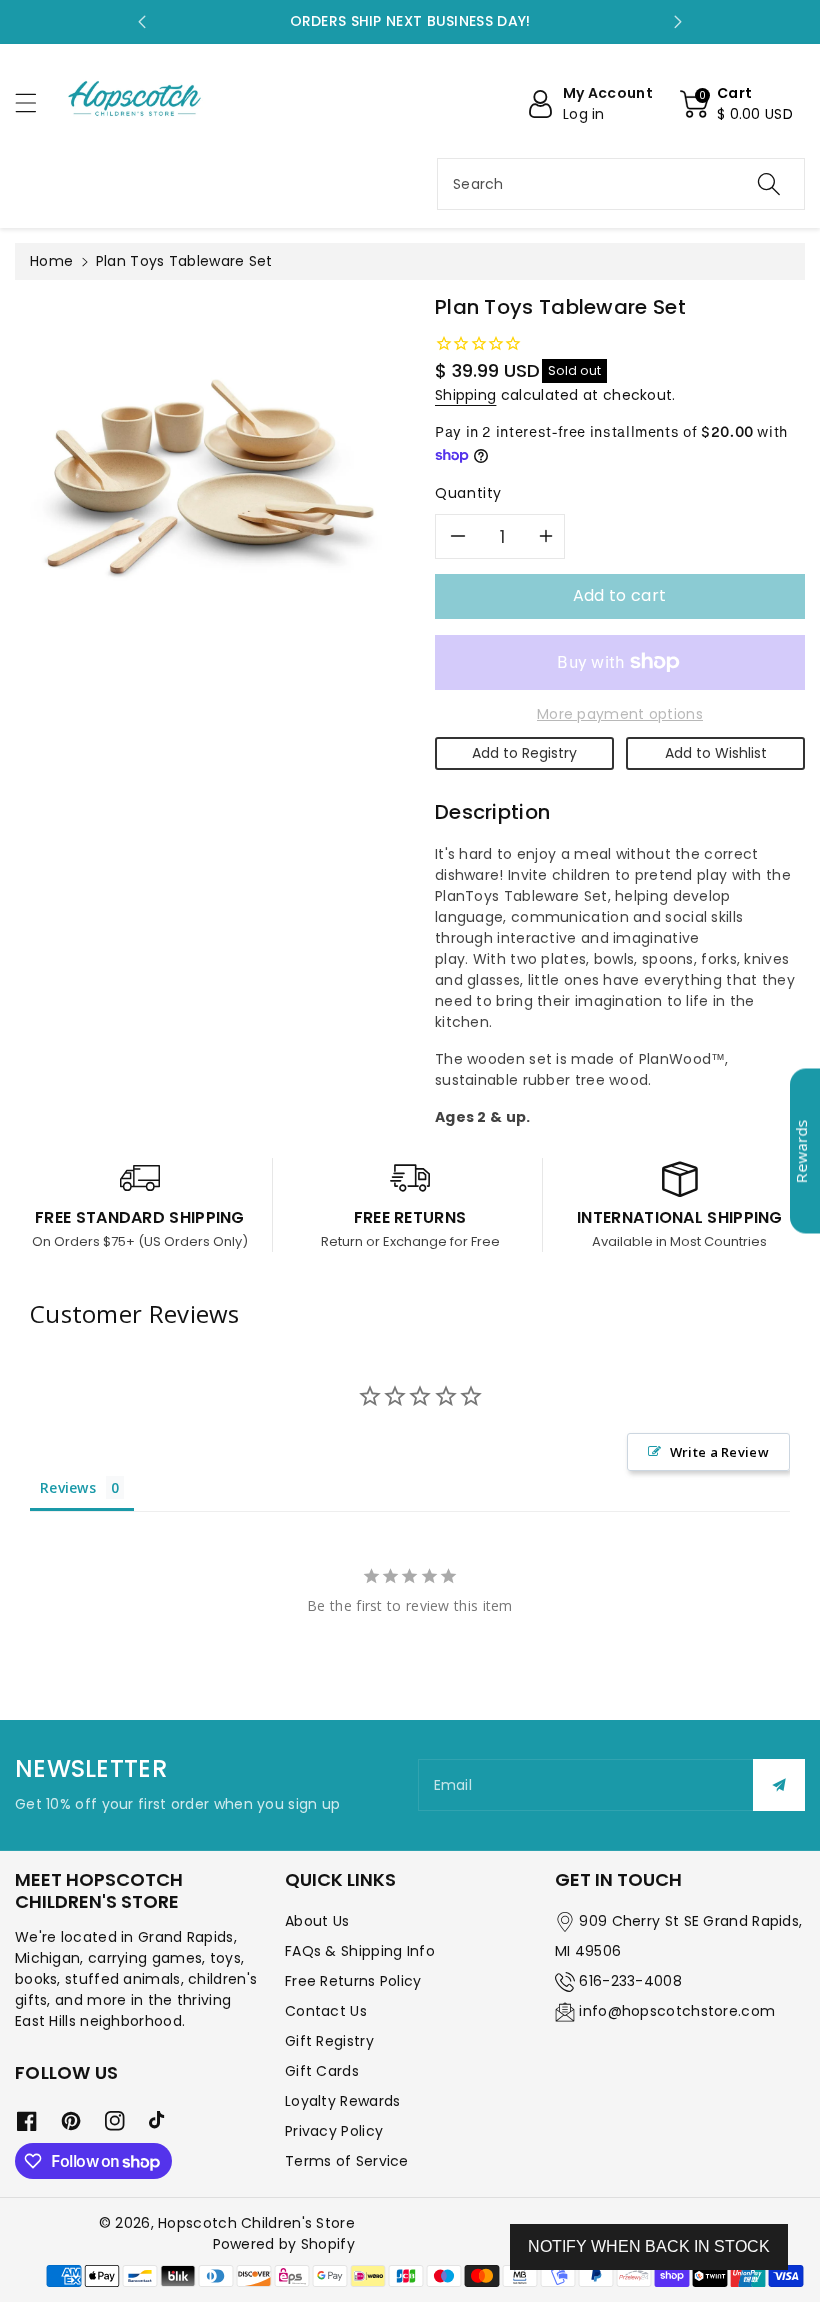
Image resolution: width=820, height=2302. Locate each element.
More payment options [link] (620, 714)
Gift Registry (329, 2041)
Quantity (468, 493)
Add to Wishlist (716, 753)
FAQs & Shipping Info (360, 1951)
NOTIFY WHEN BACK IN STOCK (649, 2246)
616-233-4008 (630, 1981)
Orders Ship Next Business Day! (410, 21)
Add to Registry (524, 753)
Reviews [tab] (68, 1487)
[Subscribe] (779, 1785)
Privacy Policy (334, 2131)
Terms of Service (347, 2161)
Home (51, 261)
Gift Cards (322, 2071)
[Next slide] (678, 22)
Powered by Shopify (284, 2244)
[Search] (769, 184)
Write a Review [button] (719, 1452)
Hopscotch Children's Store (256, 2223)
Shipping (465, 395)
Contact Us (326, 2011)
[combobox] (621, 184)
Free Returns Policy (353, 1981)
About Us (317, 1921)
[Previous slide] (142, 22)
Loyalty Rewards (343, 2101)
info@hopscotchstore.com (677, 2011)
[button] (35, 102)
